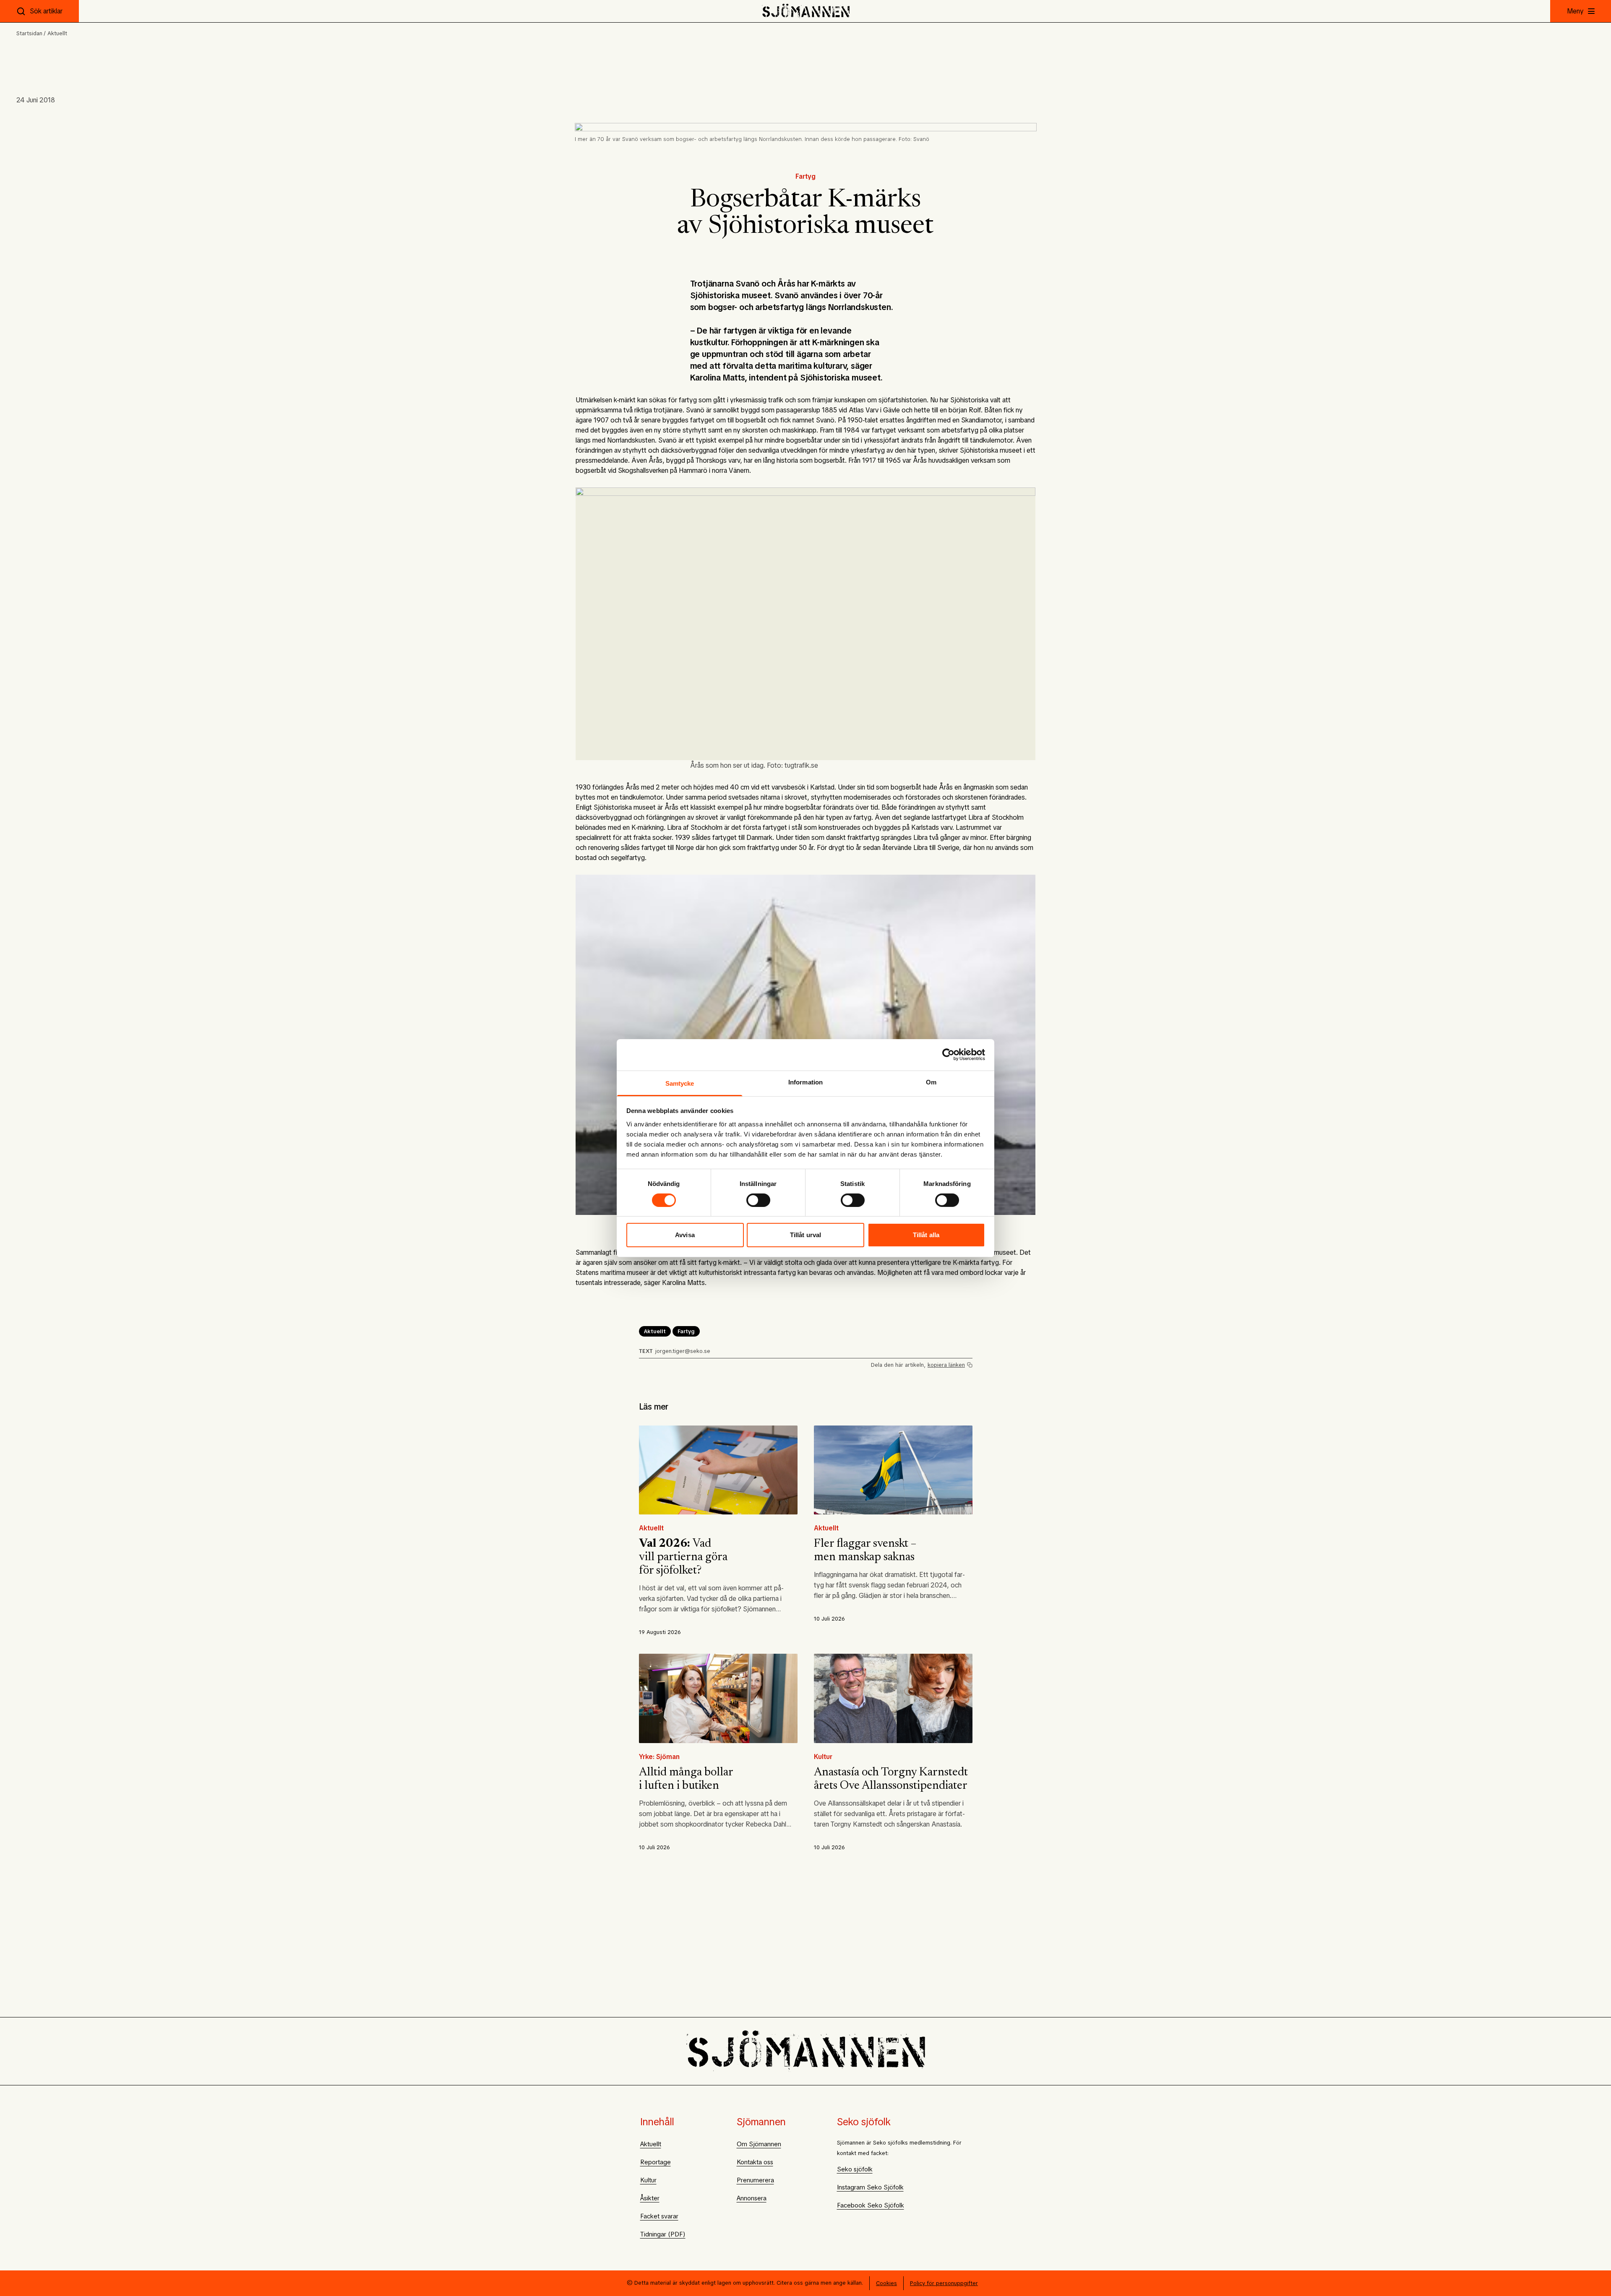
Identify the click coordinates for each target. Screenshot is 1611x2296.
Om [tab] (931, 1082)
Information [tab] (805, 1082)
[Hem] (806, 11)
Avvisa (685, 1235)
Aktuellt (57, 33)
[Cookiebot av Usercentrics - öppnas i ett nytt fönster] (948, 1055)
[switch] (758, 1200)
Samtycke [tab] (680, 1083)
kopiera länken (946, 1365)
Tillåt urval (805, 1235)
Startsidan (29, 33)
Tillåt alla (926, 1235)
